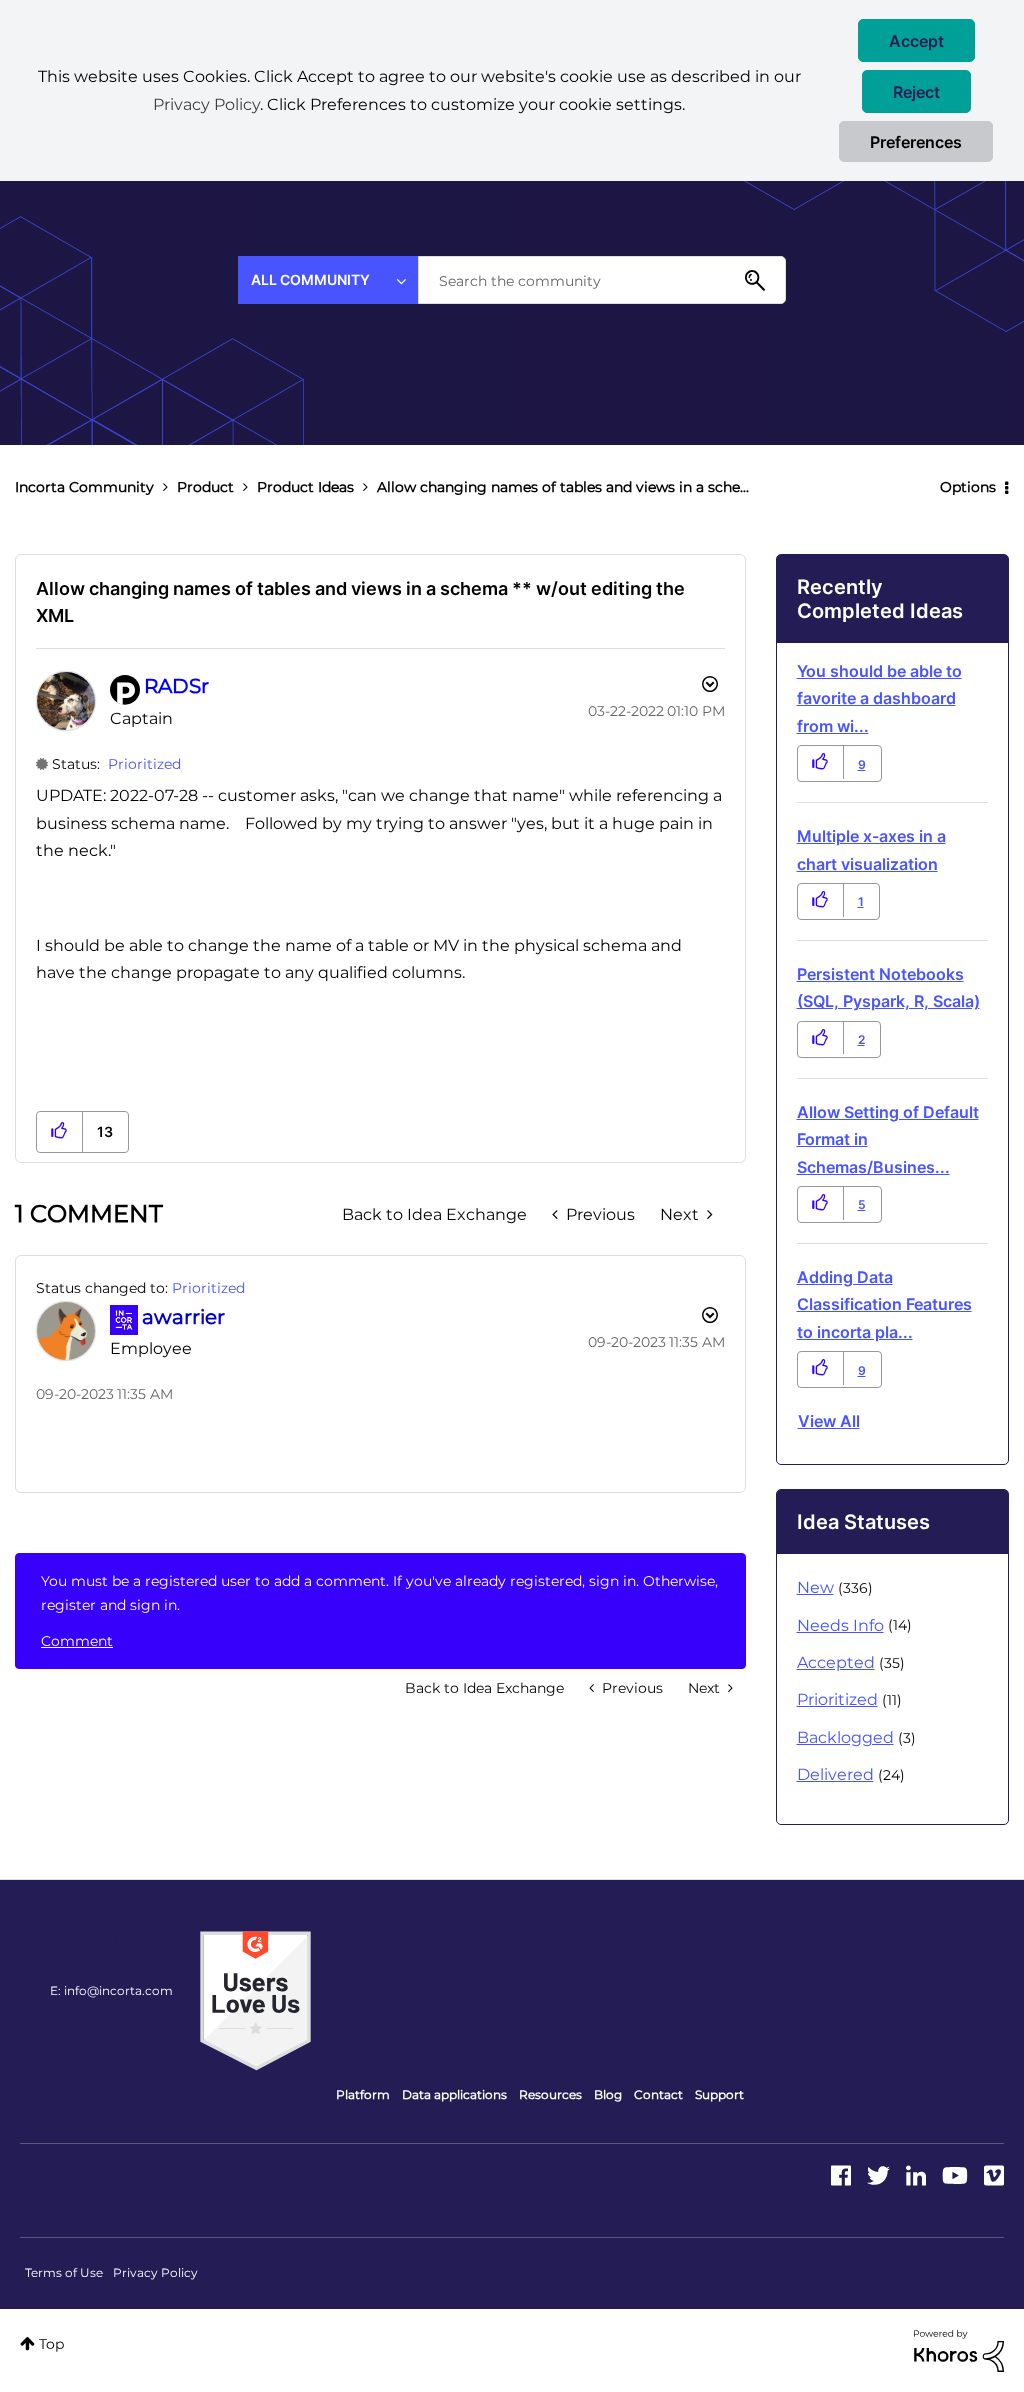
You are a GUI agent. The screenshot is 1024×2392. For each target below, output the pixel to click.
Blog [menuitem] (608, 2094)
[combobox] (602, 280)
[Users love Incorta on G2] (255, 1999)
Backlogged (845, 1737)
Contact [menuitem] (658, 2094)
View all (829, 1421)
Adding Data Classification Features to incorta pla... (884, 1304)
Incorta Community (84, 487)
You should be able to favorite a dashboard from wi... (879, 698)
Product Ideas (305, 487)
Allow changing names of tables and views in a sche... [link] (563, 487)
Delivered (835, 1774)
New (815, 1587)
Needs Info (840, 1625)
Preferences (916, 142)
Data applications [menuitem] (454, 2094)
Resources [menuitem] (550, 2094)
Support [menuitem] (719, 2094)
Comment (77, 1641)
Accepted (836, 1662)
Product (205, 487)
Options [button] (968, 487)
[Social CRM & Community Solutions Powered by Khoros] (959, 2349)
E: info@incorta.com (111, 1990)
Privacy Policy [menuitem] (155, 2272)
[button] (916, 40)
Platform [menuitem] (363, 2094)
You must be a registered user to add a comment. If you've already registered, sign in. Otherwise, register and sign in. (379, 1593)
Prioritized (144, 764)
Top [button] (51, 2344)
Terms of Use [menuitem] (64, 2272)
